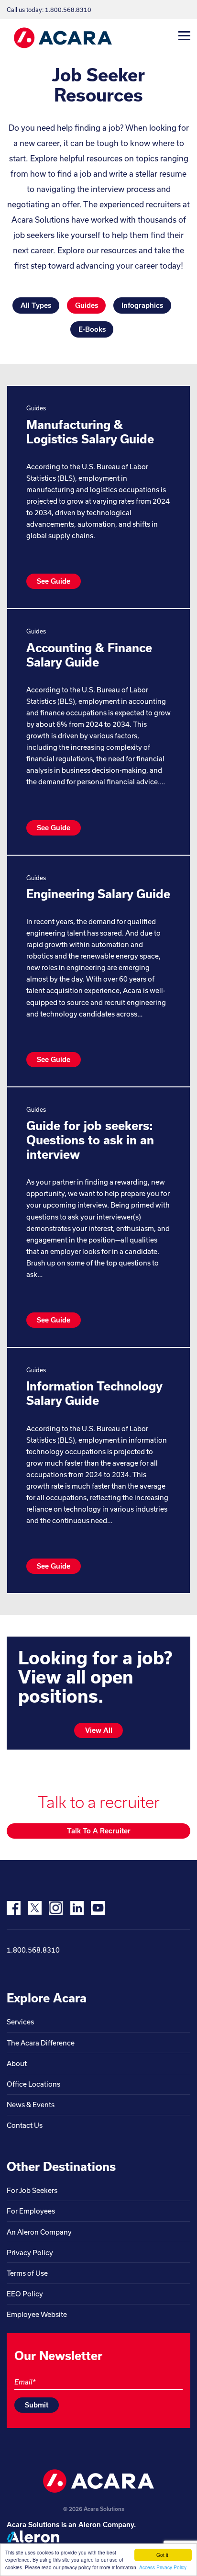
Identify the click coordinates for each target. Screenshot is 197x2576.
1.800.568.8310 (33, 1950)
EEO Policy (25, 2294)
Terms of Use (27, 2273)
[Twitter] (35, 1908)
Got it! (163, 2555)
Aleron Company (106, 2525)
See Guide (54, 581)
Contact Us (25, 2125)
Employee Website (37, 2314)
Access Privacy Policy (163, 2567)
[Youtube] (98, 1908)
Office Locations (33, 2084)
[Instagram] (56, 1908)
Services (20, 2022)
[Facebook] (14, 1908)
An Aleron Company (39, 2232)
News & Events (31, 2105)
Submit (37, 2405)
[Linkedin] (77, 1908)
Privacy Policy (30, 2253)
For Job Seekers (32, 2190)
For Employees (31, 2211)
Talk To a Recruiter (99, 1831)
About (17, 2063)
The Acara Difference (41, 2043)
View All (99, 1730)
